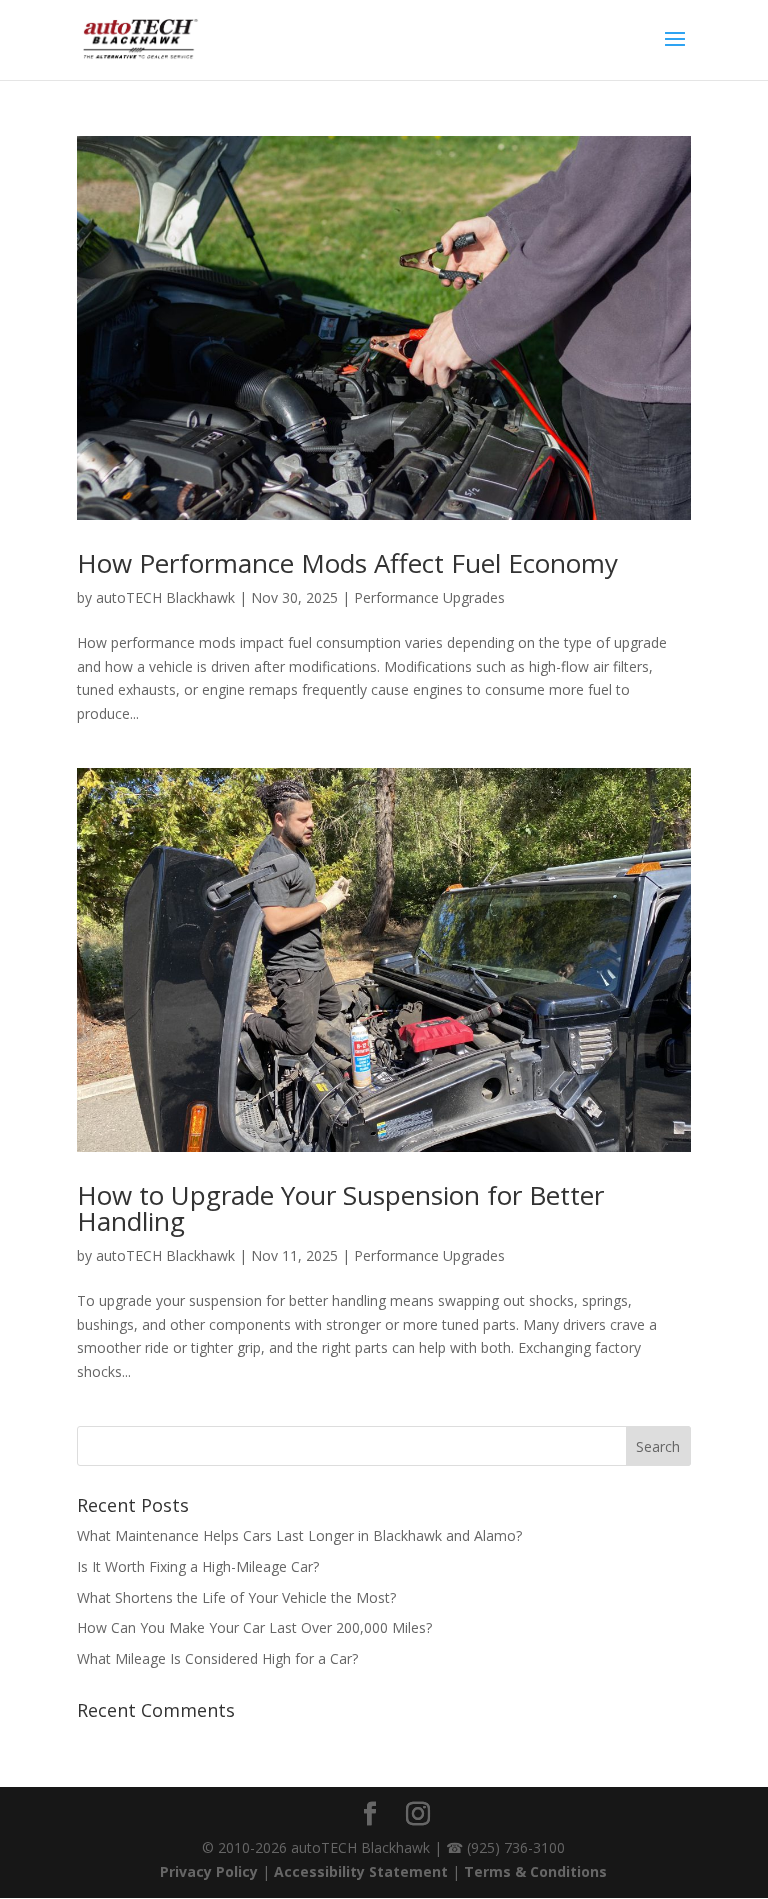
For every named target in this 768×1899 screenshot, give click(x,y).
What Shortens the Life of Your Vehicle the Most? (236, 1597)
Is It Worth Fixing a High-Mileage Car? (198, 1566)
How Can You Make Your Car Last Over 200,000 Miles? (254, 1627)
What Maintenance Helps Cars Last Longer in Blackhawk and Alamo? (299, 1535)
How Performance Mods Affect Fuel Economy (347, 563)
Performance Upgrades (429, 597)
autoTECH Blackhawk (165, 597)
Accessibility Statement (361, 1871)
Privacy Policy (209, 1871)
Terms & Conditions (535, 1871)
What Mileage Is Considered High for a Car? (217, 1658)
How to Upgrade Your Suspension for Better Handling (340, 1208)
